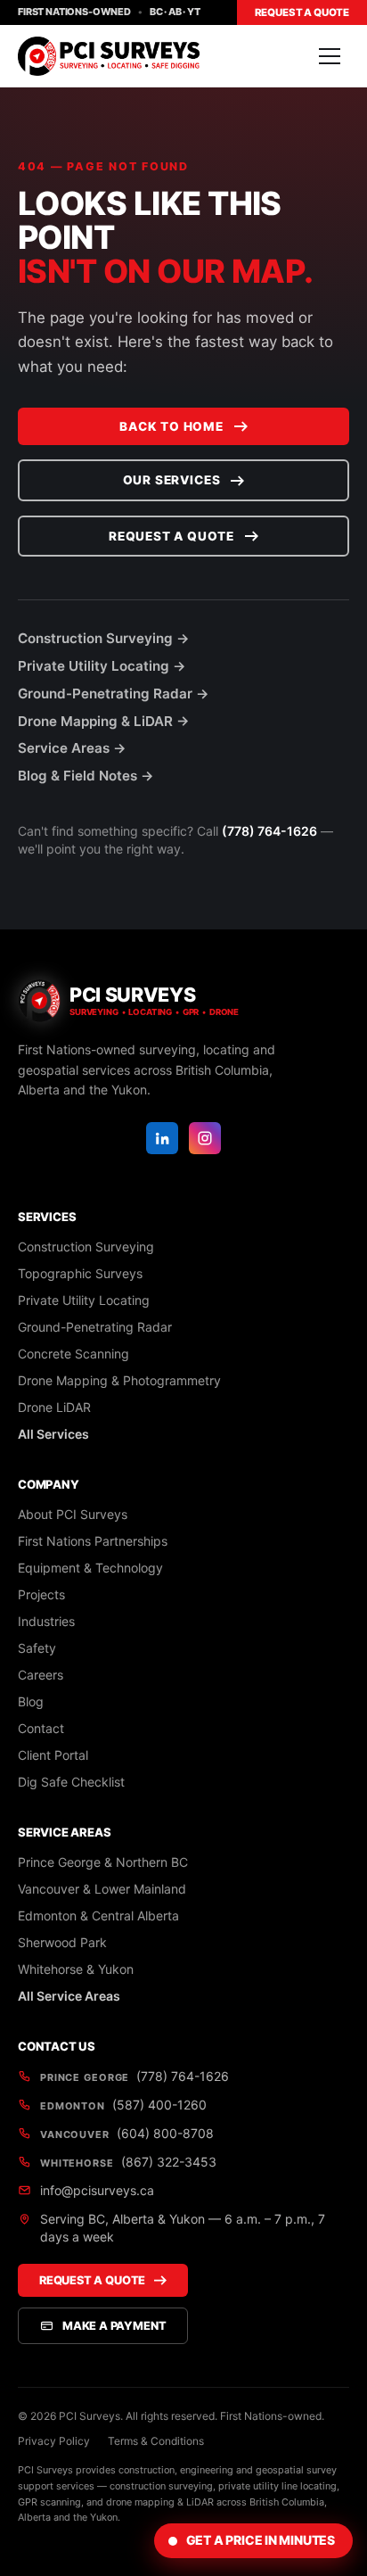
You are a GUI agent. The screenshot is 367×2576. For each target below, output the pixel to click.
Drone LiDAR (54, 1407)
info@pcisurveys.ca (97, 2190)
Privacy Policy (54, 2441)
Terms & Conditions (156, 2441)
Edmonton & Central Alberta (98, 1915)
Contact (41, 1728)
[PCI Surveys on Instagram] (205, 1138)
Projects (41, 1594)
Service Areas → (72, 748)
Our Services (172, 480)
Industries (46, 1621)
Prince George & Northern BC (103, 1862)
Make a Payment (114, 2326)
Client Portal (53, 1755)
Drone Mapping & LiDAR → (104, 721)
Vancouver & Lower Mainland (102, 1889)
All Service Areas (69, 1996)
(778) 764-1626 (269, 831)
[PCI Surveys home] (109, 56)
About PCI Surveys (73, 1514)
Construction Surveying (86, 1247)
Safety (37, 1648)
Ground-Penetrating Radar (95, 1327)
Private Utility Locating (84, 1300)
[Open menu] (330, 56)
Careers (41, 1675)
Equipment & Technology (90, 1568)
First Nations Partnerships (93, 1541)
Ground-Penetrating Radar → (114, 694)
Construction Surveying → (104, 638)
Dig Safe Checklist (71, 1782)
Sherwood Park (62, 1942)
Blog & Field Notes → (86, 776)
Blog (31, 1701)
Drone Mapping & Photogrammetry (119, 1380)
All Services (53, 1434)
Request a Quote (302, 12)
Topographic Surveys (80, 1273)
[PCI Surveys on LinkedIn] (162, 1138)
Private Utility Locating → (102, 666)
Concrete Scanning (73, 1354)
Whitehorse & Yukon (76, 1969)
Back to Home (171, 426)
